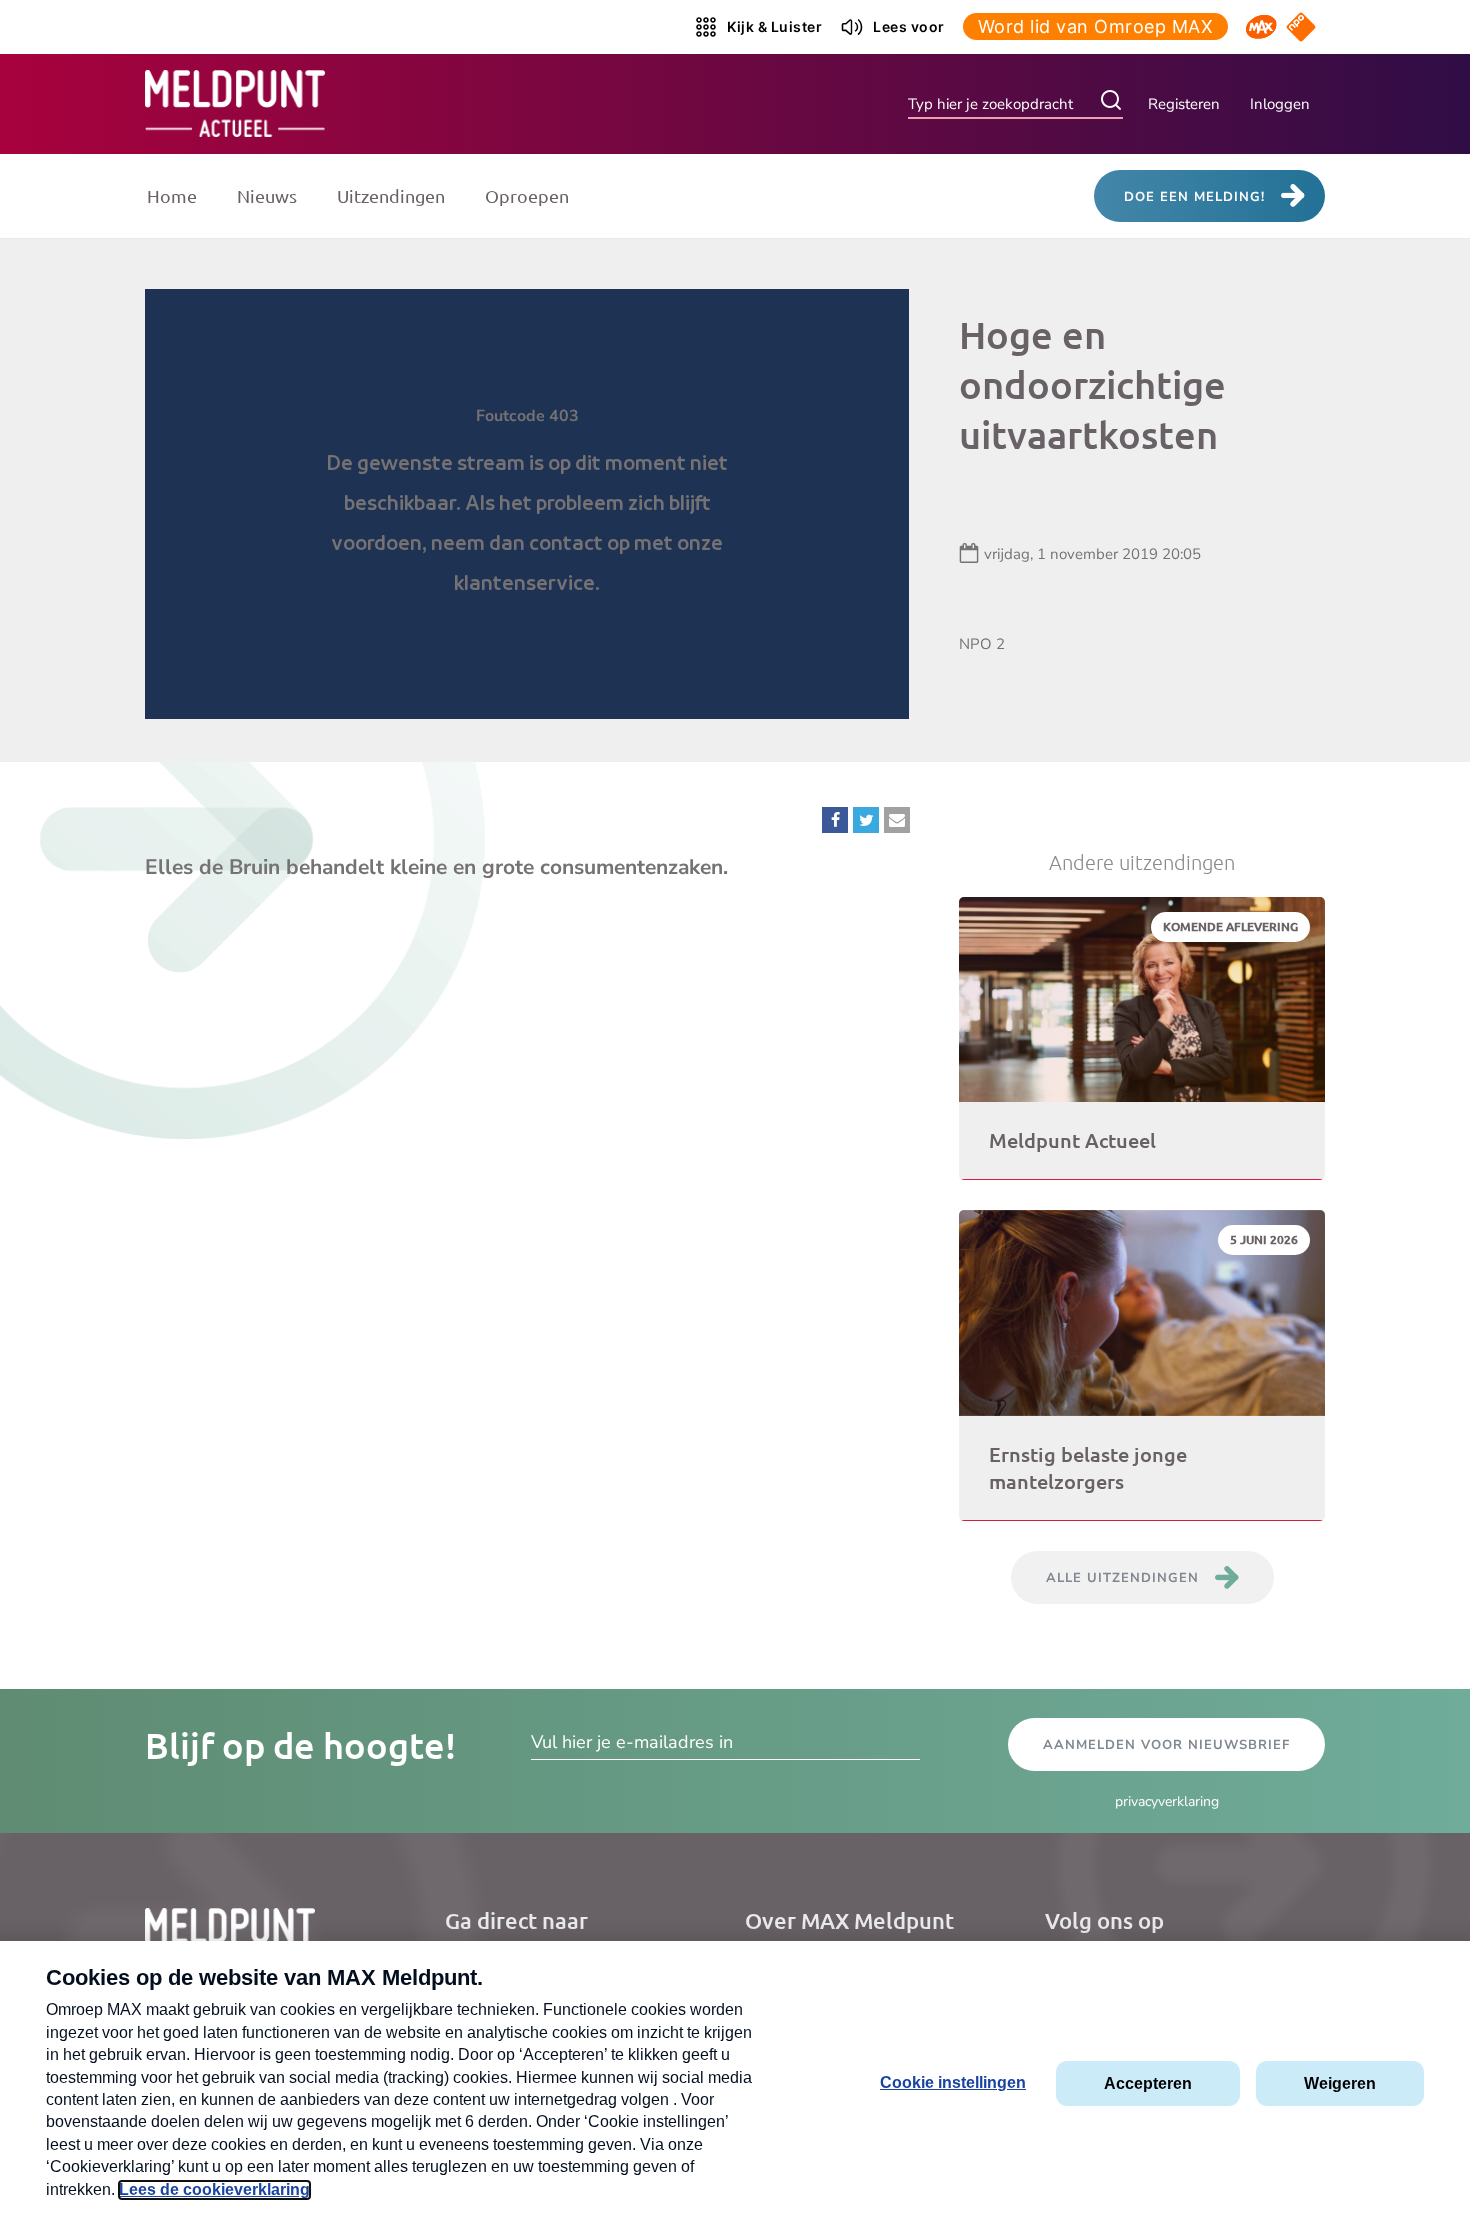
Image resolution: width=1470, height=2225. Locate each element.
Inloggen (1280, 104)
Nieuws (267, 195)
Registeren (1184, 104)
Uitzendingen (391, 195)
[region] (527, 504)
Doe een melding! (1194, 197)
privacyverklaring (1167, 1801)
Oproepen (527, 195)
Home (172, 195)
